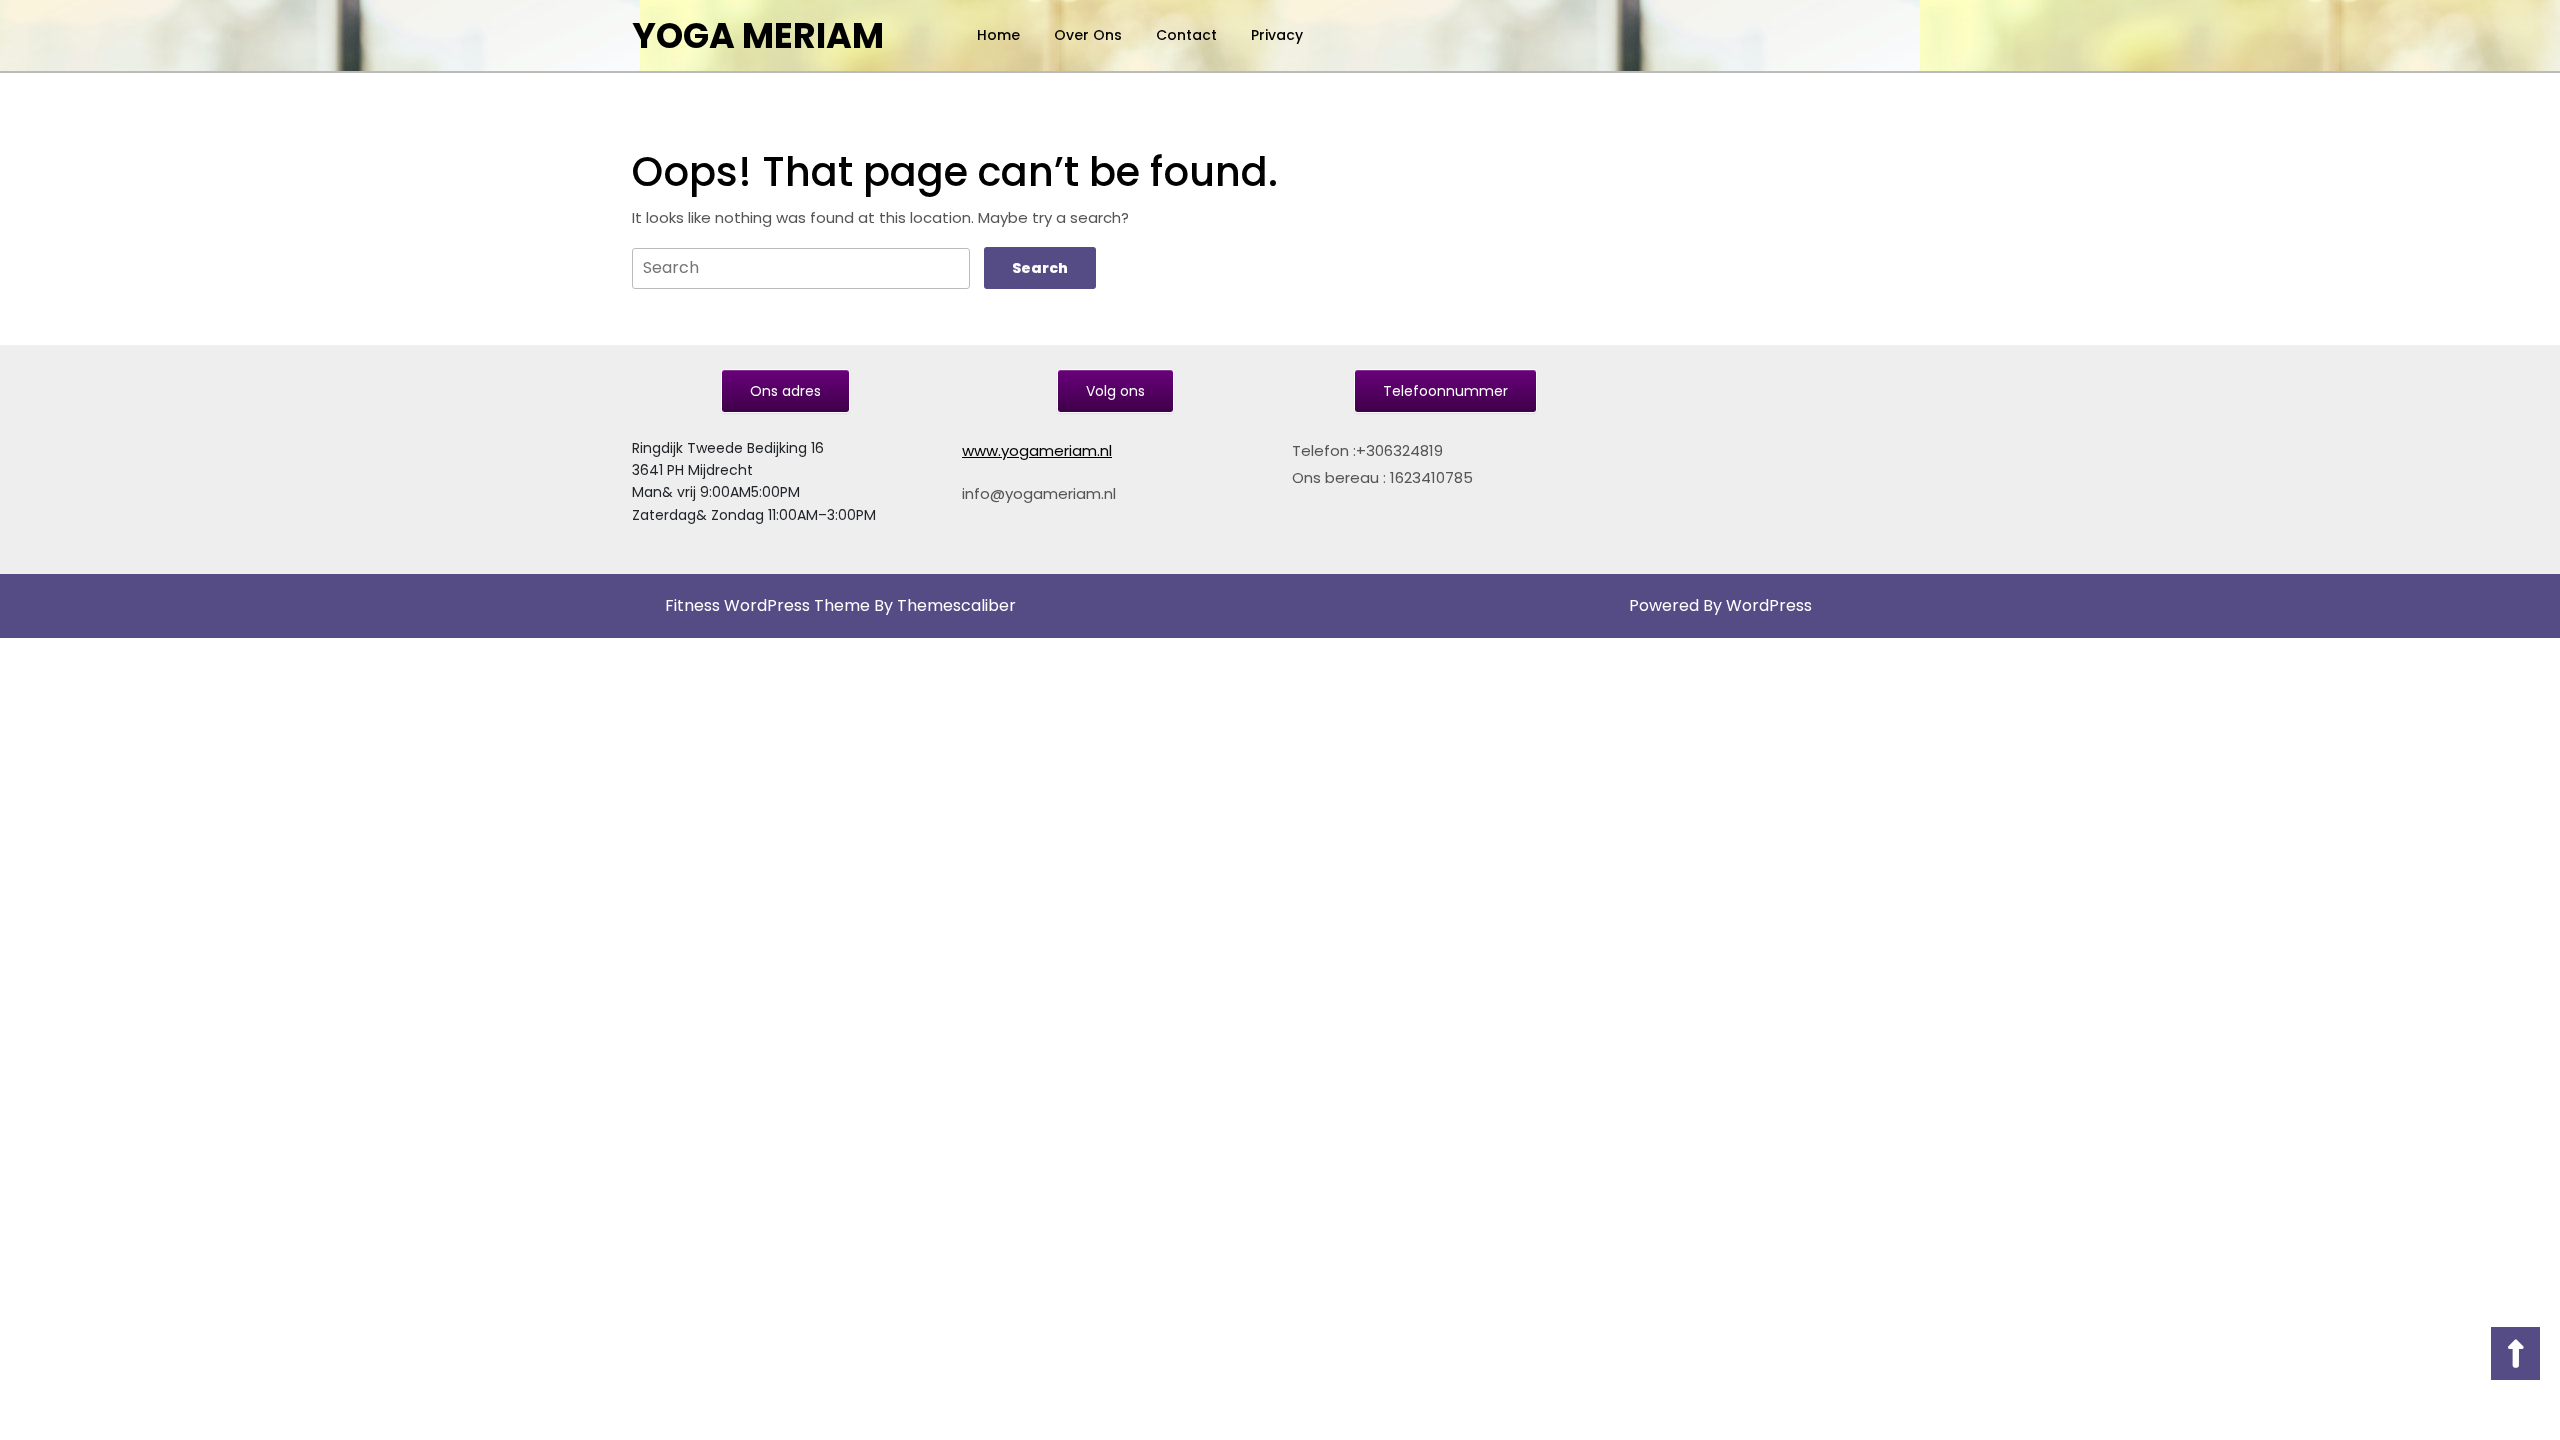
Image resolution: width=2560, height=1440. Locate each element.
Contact (1186, 35)
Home (998, 35)
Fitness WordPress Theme (767, 605)
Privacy (1277, 35)
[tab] (1040, 268)
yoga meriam (758, 35)
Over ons (1088, 35)
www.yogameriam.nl (1037, 450)
